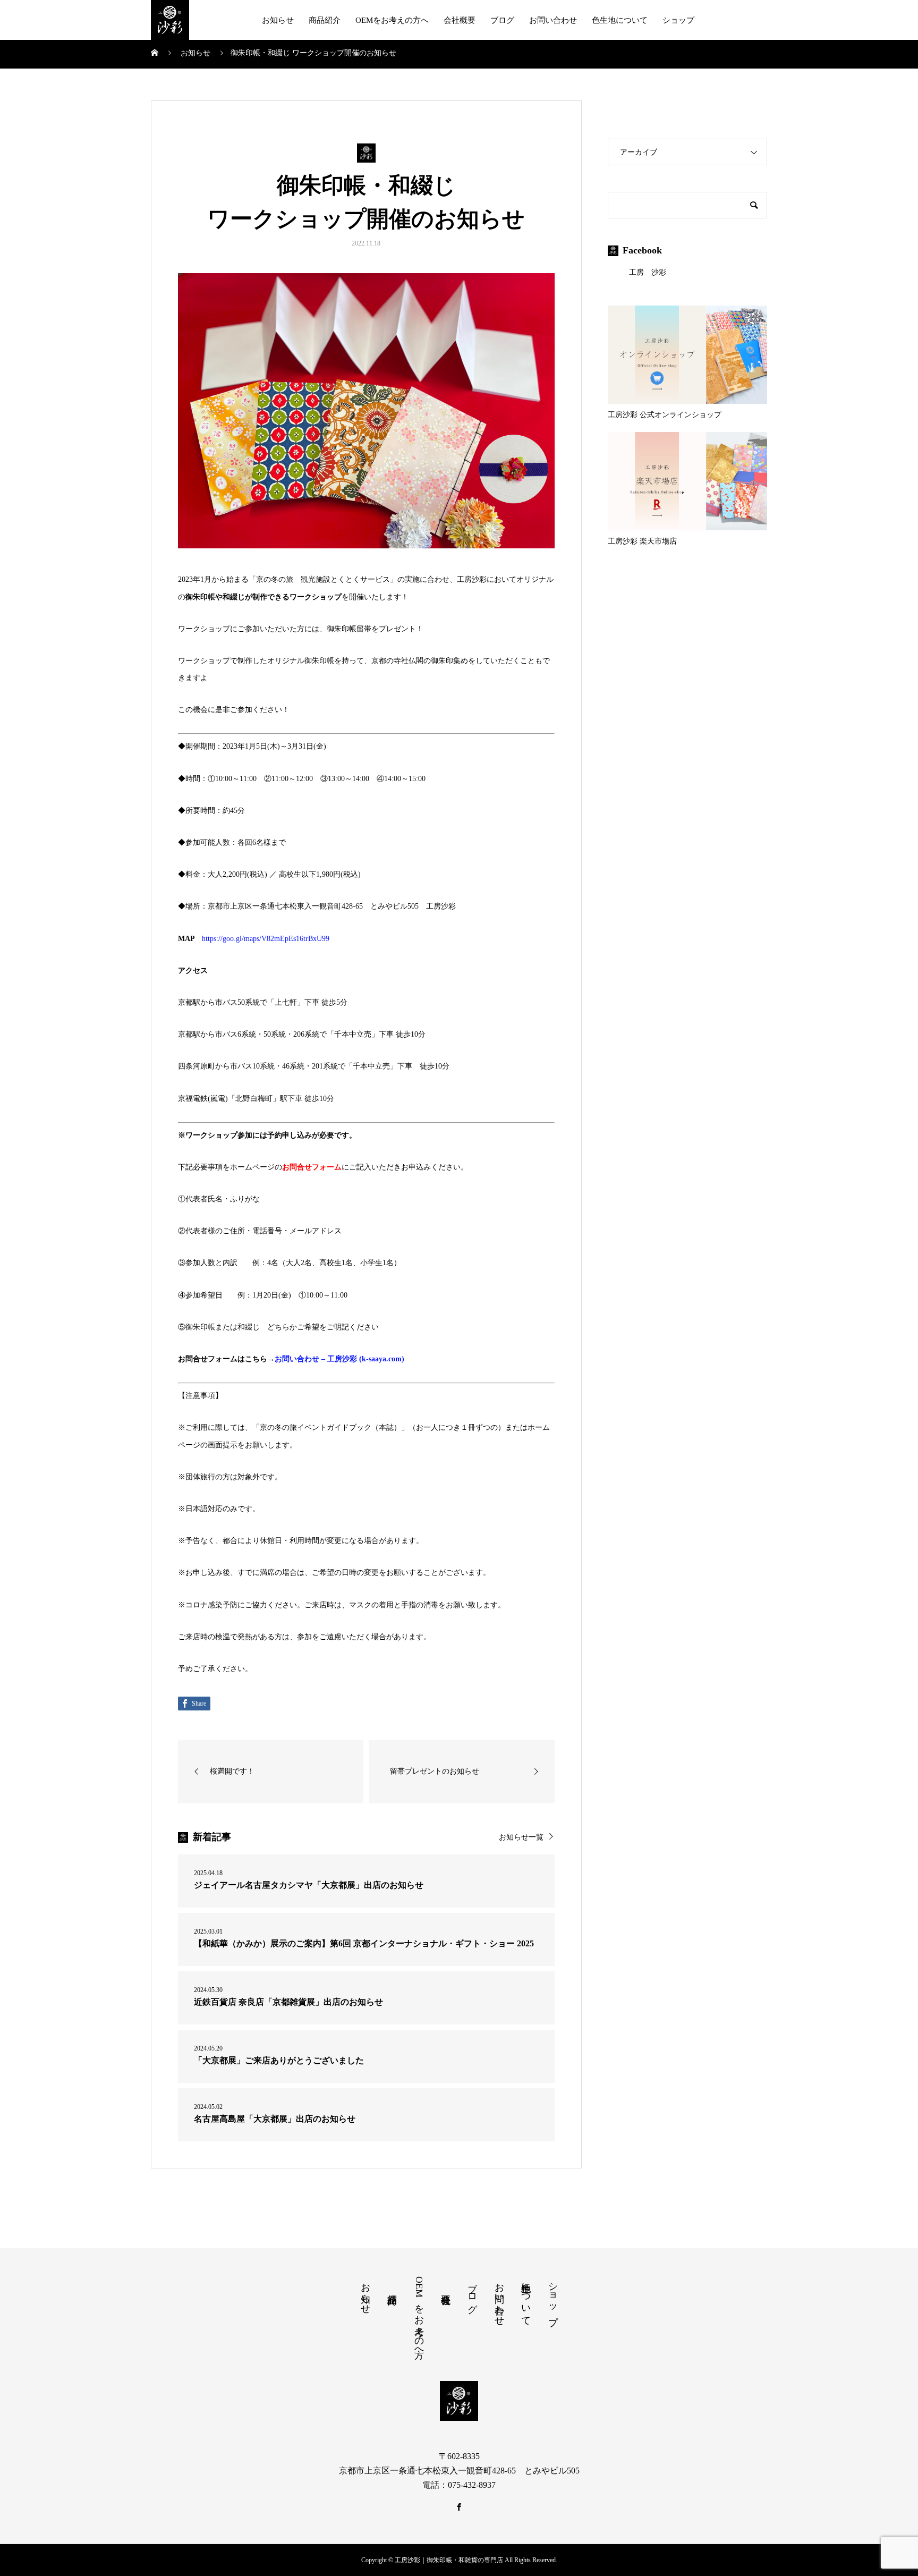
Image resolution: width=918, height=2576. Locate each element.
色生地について (620, 20)
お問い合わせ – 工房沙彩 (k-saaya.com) (339, 1359)
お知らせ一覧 (521, 1837)
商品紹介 (325, 20)
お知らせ (278, 20)
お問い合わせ (553, 20)
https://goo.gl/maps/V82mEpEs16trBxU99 (266, 939)
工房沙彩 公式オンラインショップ (665, 415)
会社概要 (460, 20)
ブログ (502, 20)
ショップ (678, 20)
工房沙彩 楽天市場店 (642, 541)
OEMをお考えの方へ (392, 20)
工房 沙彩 (648, 272)
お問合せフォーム (312, 1167)
